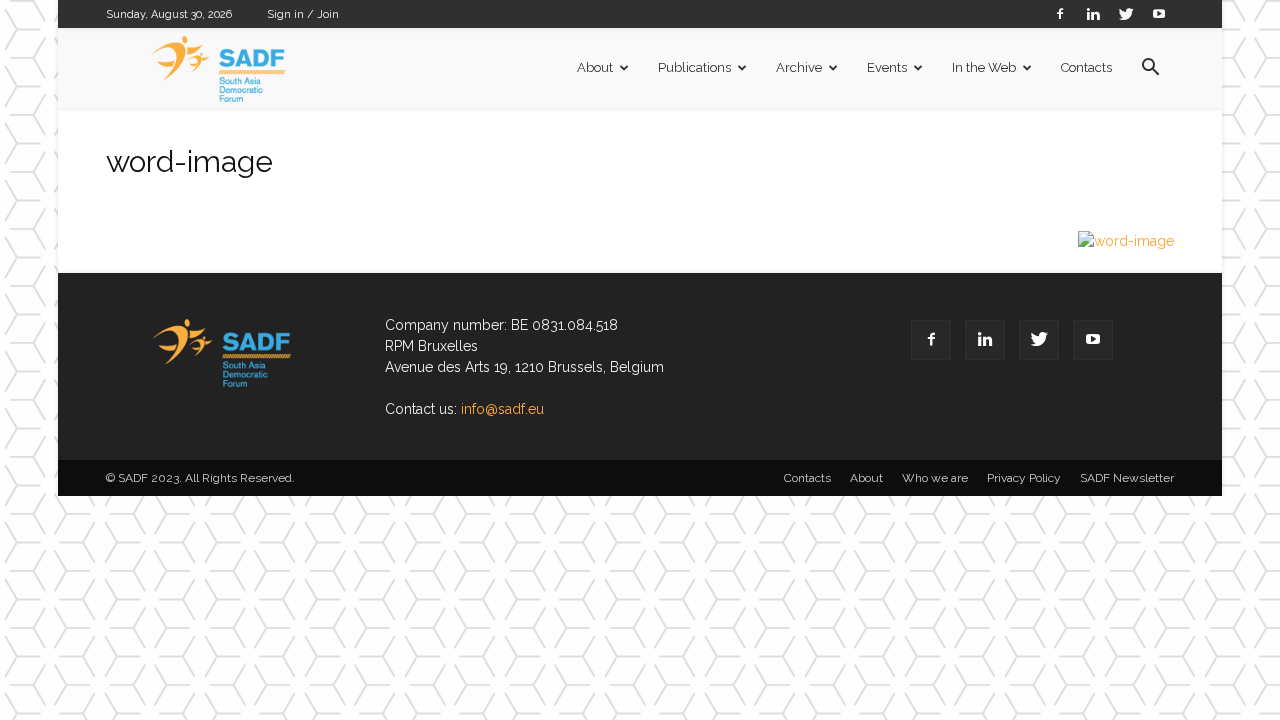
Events (887, 67)
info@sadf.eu (502, 409)
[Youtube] (1159, 13)
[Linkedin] (1093, 13)
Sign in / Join (303, 14)
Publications (694, 67)
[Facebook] (1060, 13)
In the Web (984, 67)
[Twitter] (1126, 13)
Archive (799, 67)
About (595, 67)
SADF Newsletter (1127, 478)
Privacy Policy (1024, 478)
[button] (1150, 69)
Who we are (935, 478)
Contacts (1086, 67)
